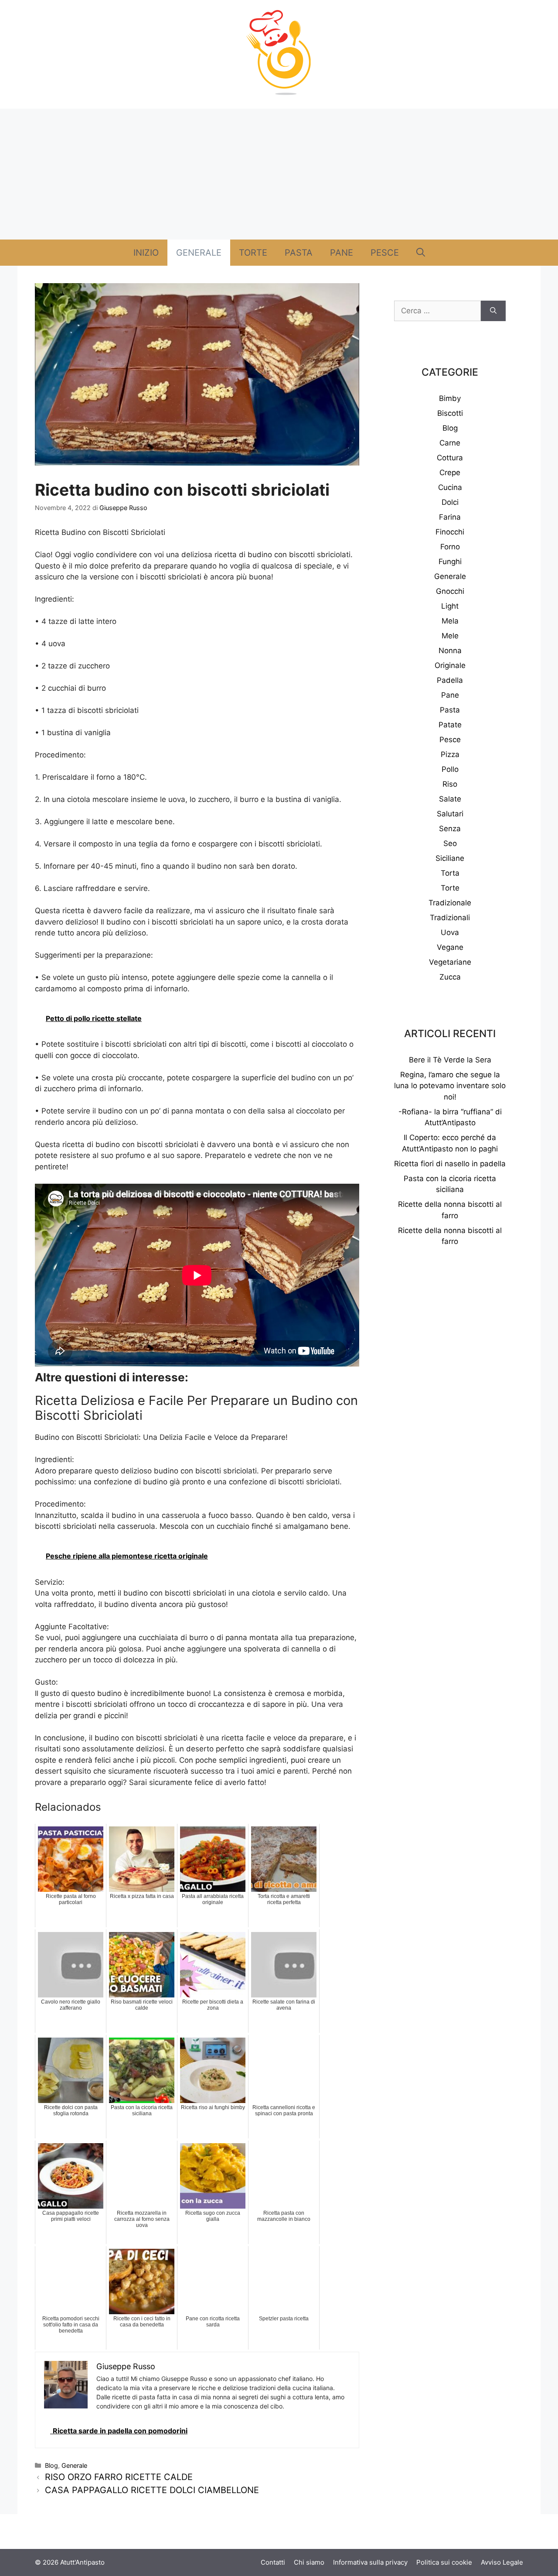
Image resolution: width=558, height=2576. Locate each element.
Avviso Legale (502, 2562)
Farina (450, 517)
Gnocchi (450, 591)
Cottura (450, 458)
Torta (450, 873)
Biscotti (450, 413)
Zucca (450, 977)
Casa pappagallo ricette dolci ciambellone (152, 2490)
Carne (450, 443)
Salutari (450, 814)
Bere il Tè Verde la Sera (450, 1060)
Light (450, 606)
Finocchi (450, 532)
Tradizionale (450, 903)
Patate (450, 725)
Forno (450, 547)
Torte (253, 253)
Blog (51, 2465)
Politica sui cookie (444, 2562)
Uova (450, 932)
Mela (450, 621)
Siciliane (450, 858)
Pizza (450, 754)
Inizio (146, 253)
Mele (450, 636)
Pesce (385, 253)
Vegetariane (450, 962)
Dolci (450, 502)
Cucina (450, 487)
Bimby (450, 398)
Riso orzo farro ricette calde (119, 2477)
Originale (450, 665)
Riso (450, 784)
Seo (450, 843)
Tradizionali (450, 918)
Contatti (273, 2562)
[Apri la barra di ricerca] (421, 253)
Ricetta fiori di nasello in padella (450, 1164)
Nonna (450, 651)
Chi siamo (309, 2562)
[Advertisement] (279, 174)
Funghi (450, 562)
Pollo (450, 769)
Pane (342, 253)
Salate (450, 799)
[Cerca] (493, 311)
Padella (450, 680)
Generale (199, 253)
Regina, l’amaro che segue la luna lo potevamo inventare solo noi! (450, 1086)
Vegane (450, 947)
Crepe (450, 473)
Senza (450, 829)
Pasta (299, 253)
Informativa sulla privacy (370, 2562)
